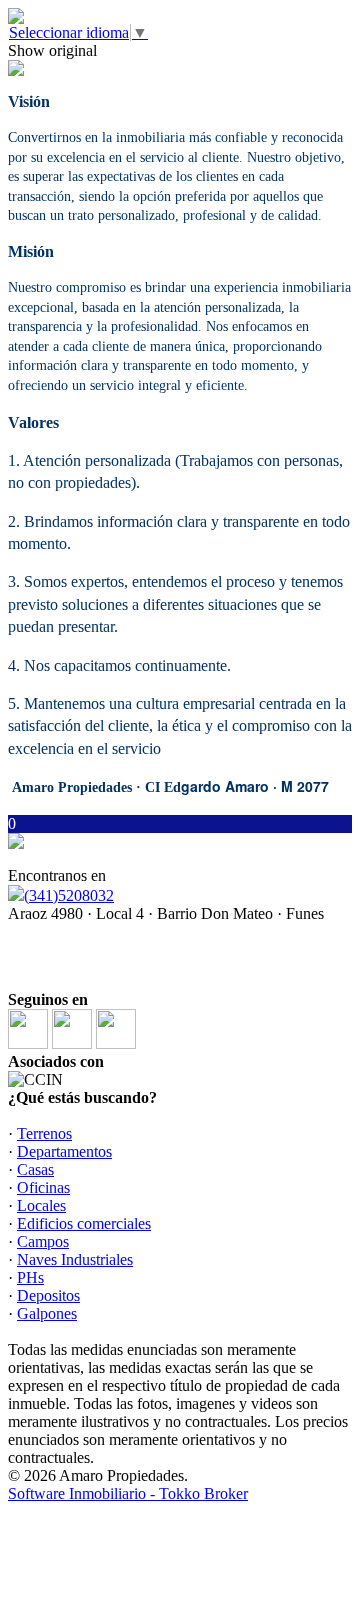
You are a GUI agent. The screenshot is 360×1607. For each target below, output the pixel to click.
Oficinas (43, 1187)
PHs (30, 1277)
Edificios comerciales (84, 1223)
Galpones (47, 1313)
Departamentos (64, 1151)
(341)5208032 (69, 895)
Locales (41, 1205)
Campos (43, 1241)
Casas (35, 1169)
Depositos (48, 1295)
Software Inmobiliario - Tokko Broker (128, 1493)
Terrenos (44, 1133)
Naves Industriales (75, 1259)
